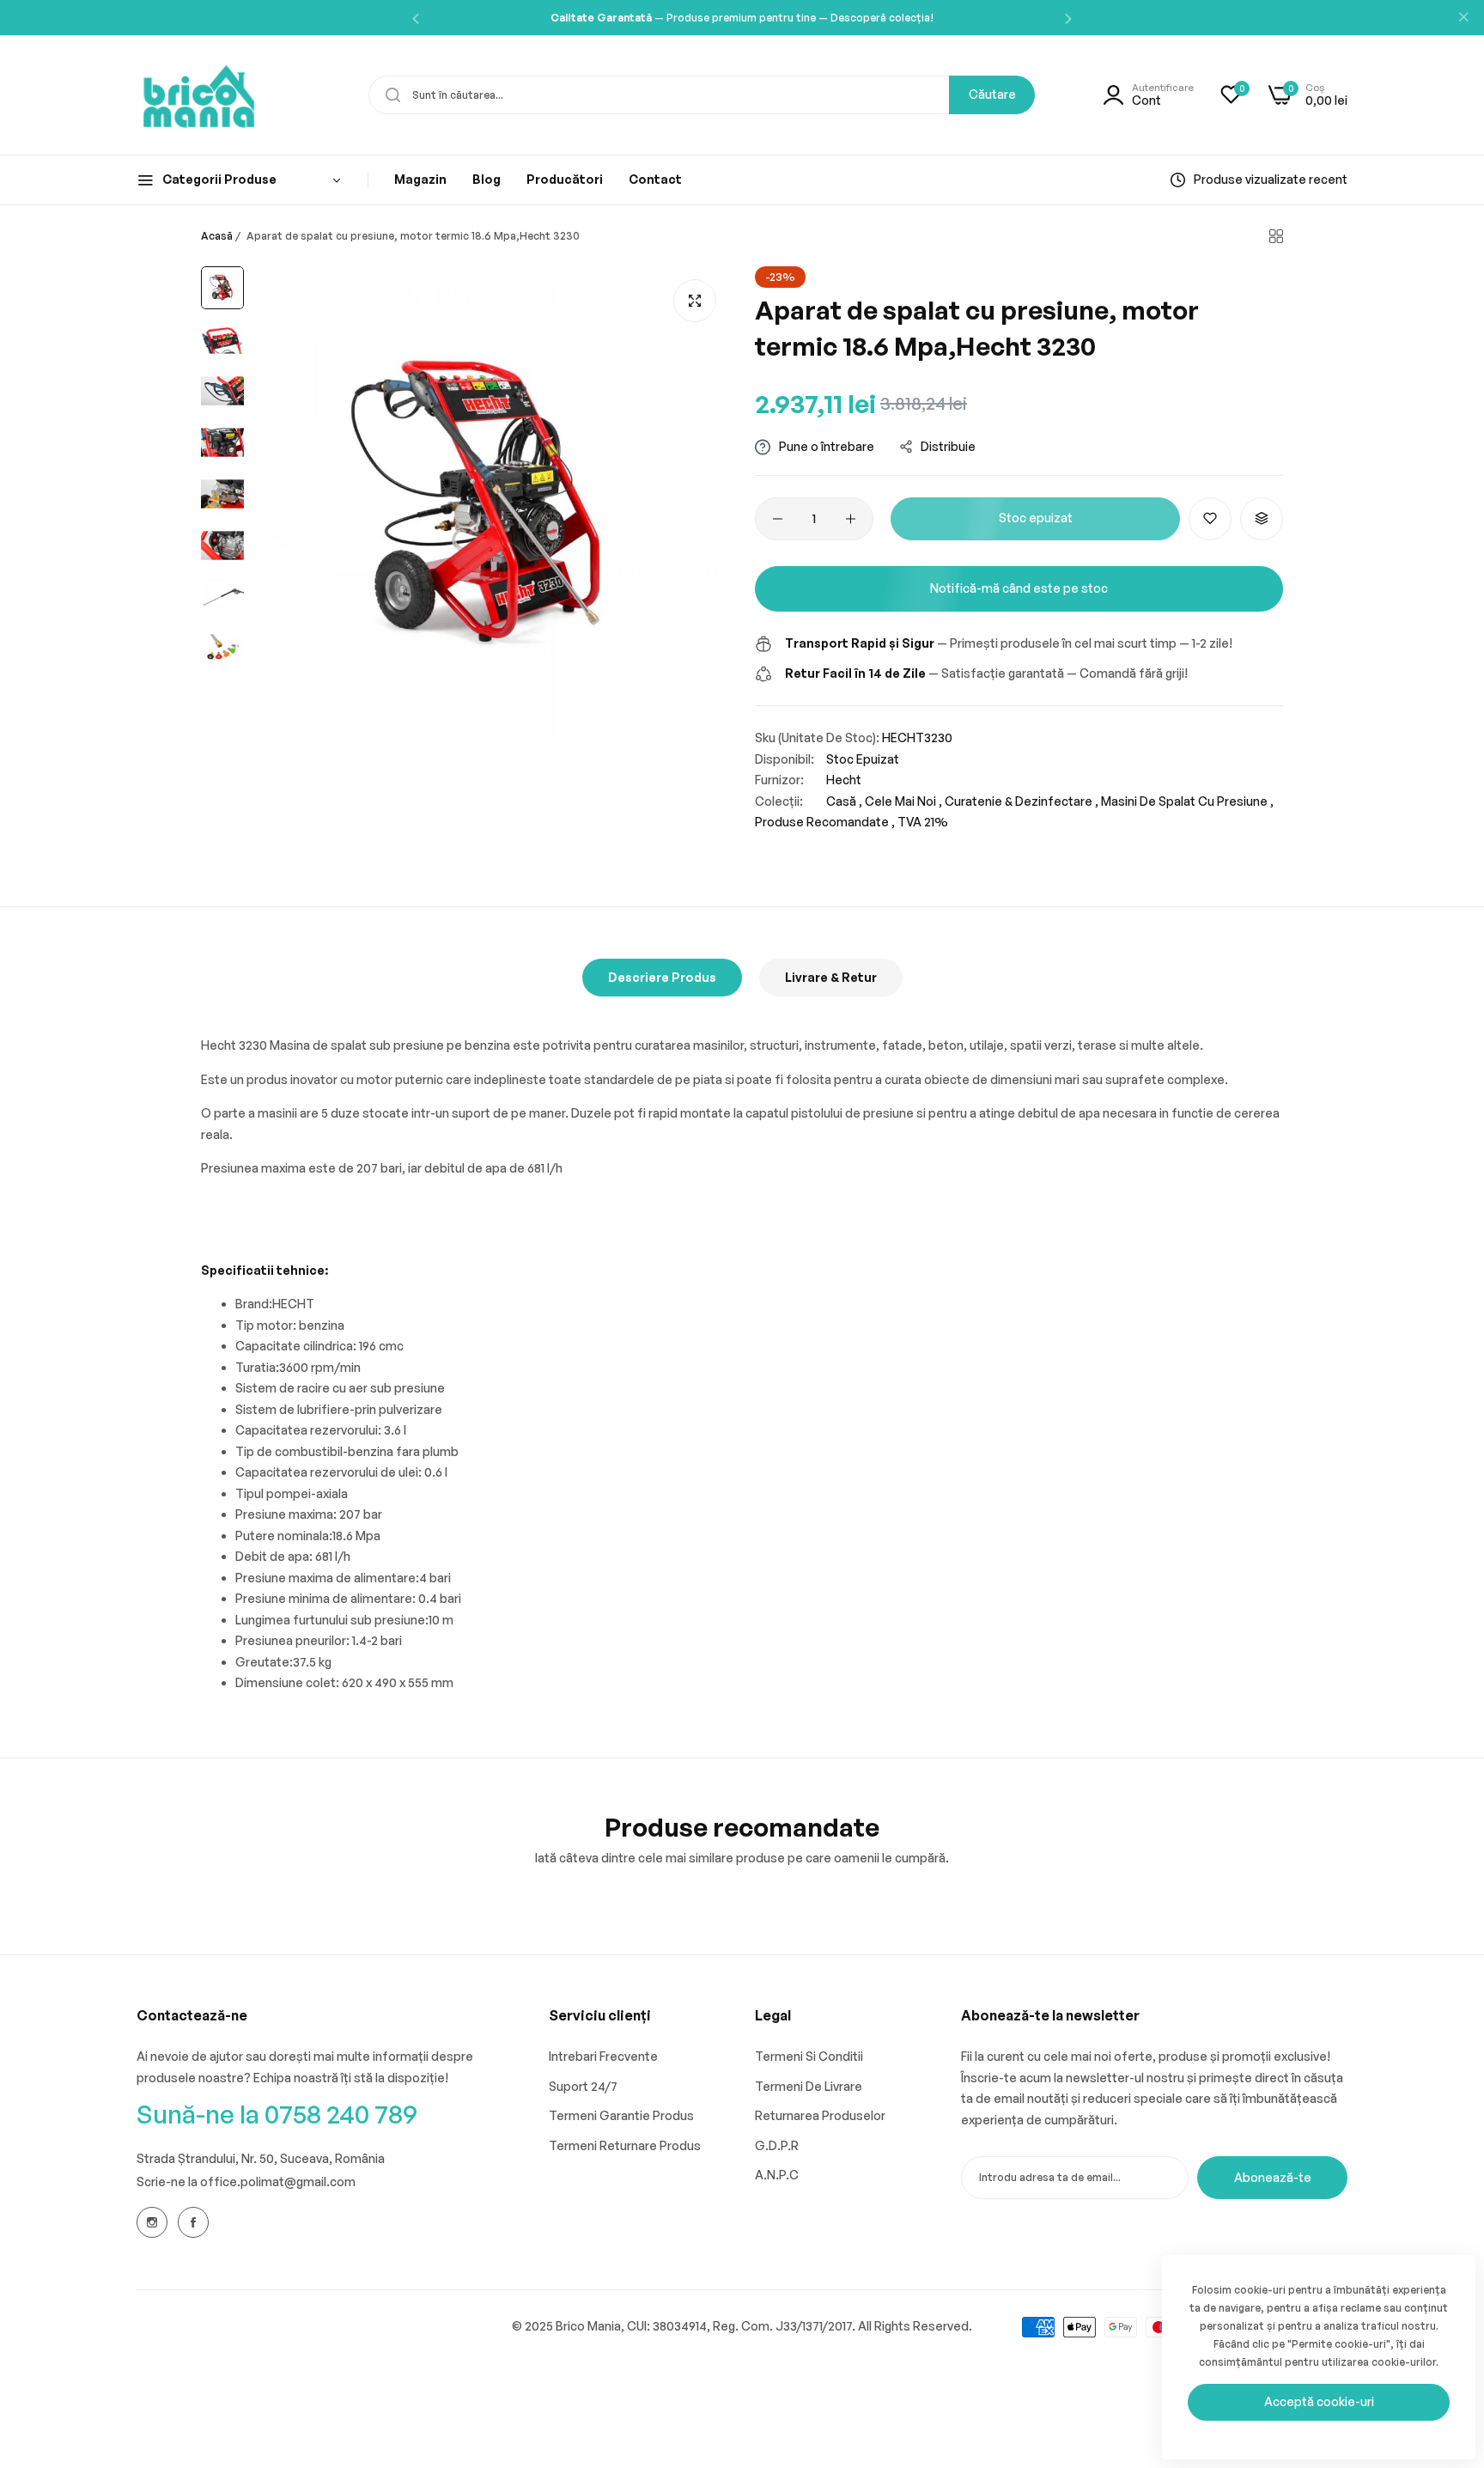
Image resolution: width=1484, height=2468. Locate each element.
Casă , (844, 801)
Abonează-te (1273, 2177)
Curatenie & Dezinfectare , (1022, 801)
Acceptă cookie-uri (1319, 2401)
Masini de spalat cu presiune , (1187, 801)
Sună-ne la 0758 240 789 (277, 2114)
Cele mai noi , (903, 801)
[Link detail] (152, 2222)
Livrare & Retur (831, 977)
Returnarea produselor (820, 2115)
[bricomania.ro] (199, 95)
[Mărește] (695, 301)
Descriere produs (662, 977)
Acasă (217, 236)
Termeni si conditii (809, 2056)
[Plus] (851, 519)
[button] (416, 18)
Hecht (844, 780)
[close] (1463, 18)
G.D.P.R (777, 2145)
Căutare (992, 94)
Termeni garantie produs (621, 2115)
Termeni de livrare (809, 2086)
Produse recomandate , (825, 822)
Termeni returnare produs (625, 2145)
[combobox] (702, 95)
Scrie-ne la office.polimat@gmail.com (246, 2182)
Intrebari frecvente (603, 2056)
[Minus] (778, 519)
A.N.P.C (777, 2175)
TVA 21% (923, 822)
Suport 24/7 (583, 2086)
